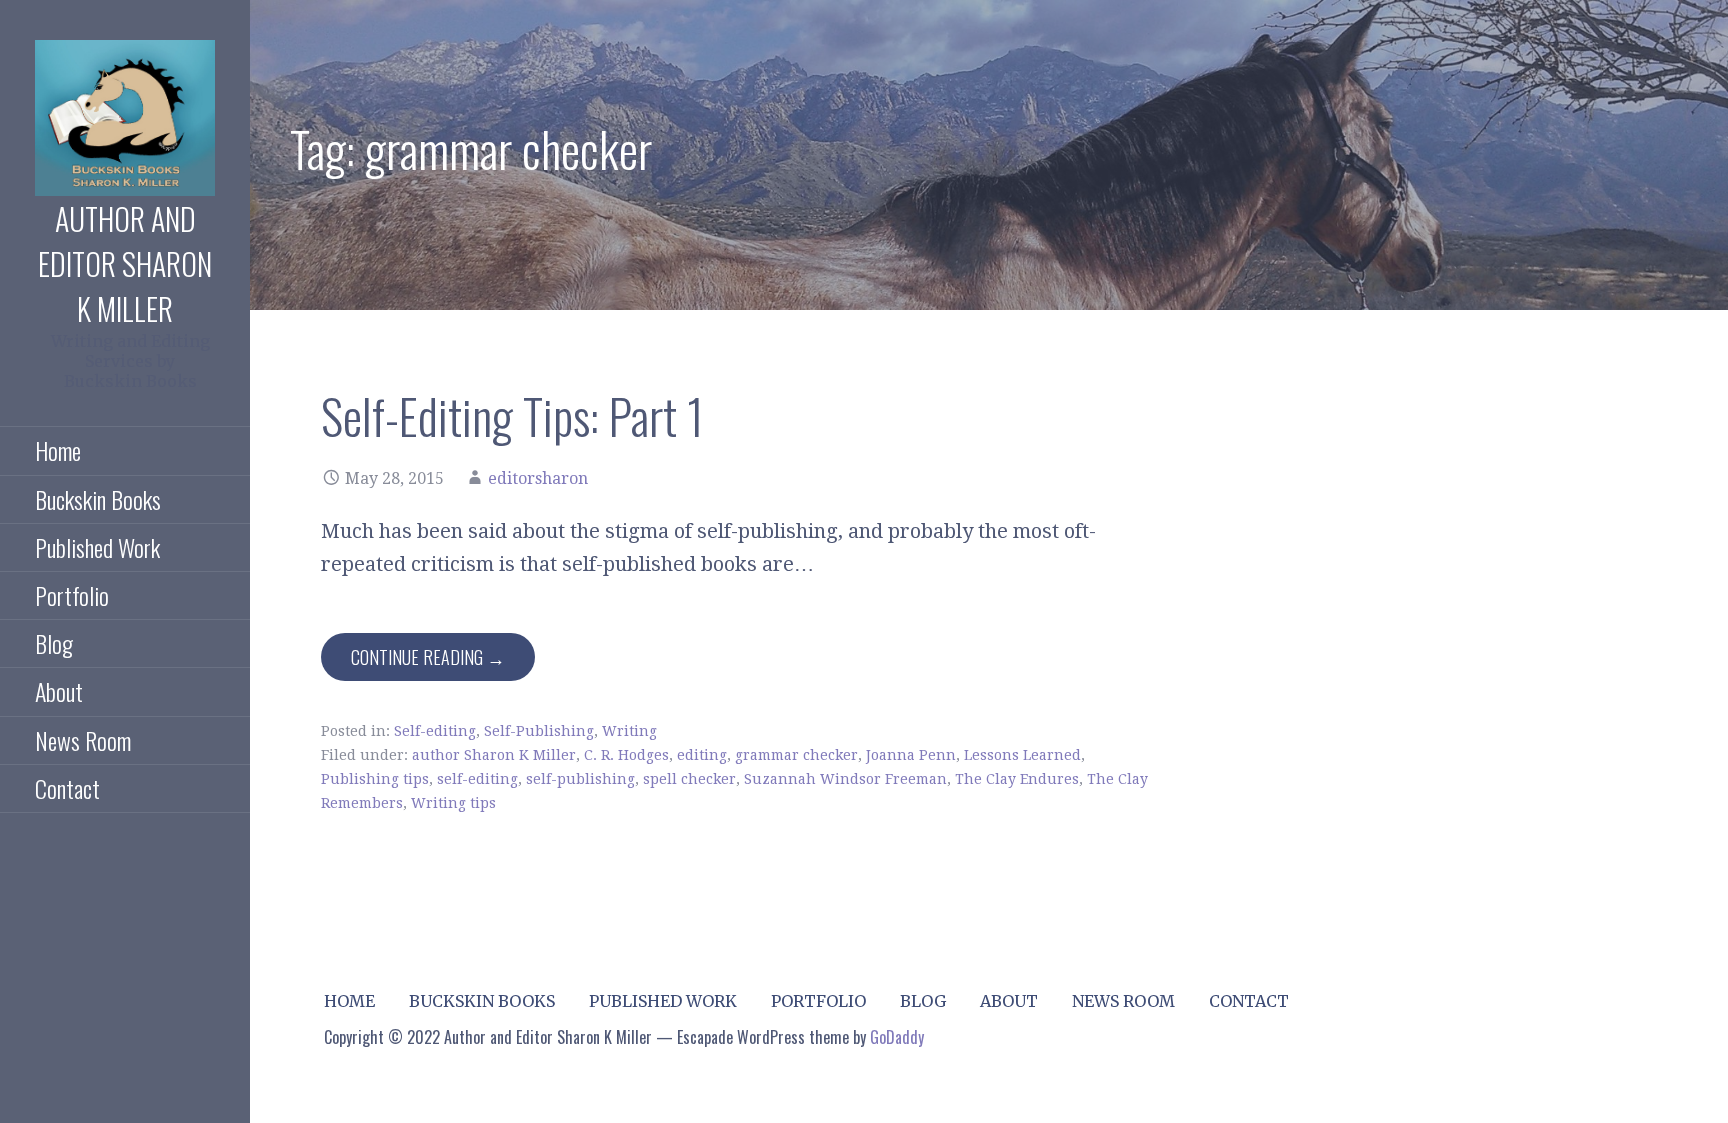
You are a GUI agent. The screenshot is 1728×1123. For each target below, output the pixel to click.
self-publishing (580, 779)
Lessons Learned (1022, 755)
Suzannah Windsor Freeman (845, 779)
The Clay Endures (1017, 779)
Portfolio (72, 595)
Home (58, 450)
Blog (54, 643)
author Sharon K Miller (494, 755)
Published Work (97, 547)
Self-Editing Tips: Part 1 (512, 415)
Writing (629, 731)
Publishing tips (375, 779)
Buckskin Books (98, 499)
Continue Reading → (428, 657)
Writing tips (453, 803)
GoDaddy (897, 1037)
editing (702, 755)
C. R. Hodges (626, 755)
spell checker (689, 779)
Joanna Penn (911, 755)
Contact (67, 788)
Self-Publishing (539, 731)
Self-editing (435, 731)
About (59, 691)
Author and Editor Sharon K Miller (125, 263)
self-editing (477, 779)
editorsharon (538, 478)
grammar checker (796, 755)
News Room (83, 740)
